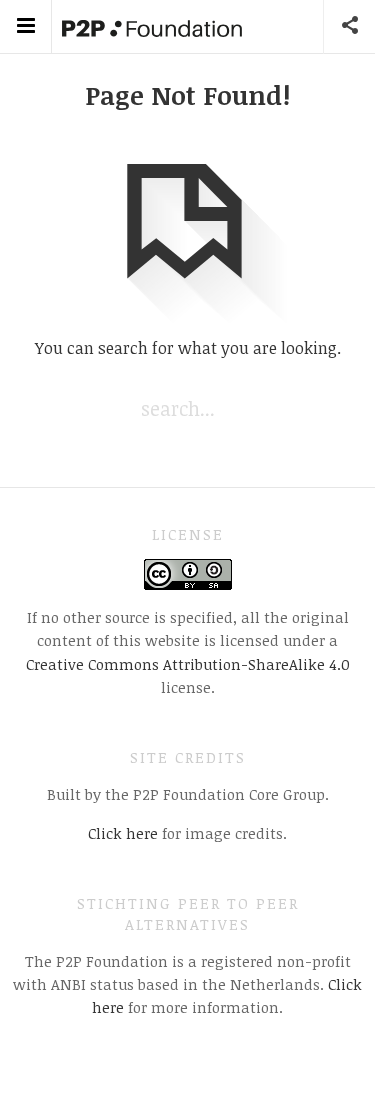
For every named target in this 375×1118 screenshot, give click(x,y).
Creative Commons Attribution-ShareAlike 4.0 (188, 664)
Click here (123, 833)
